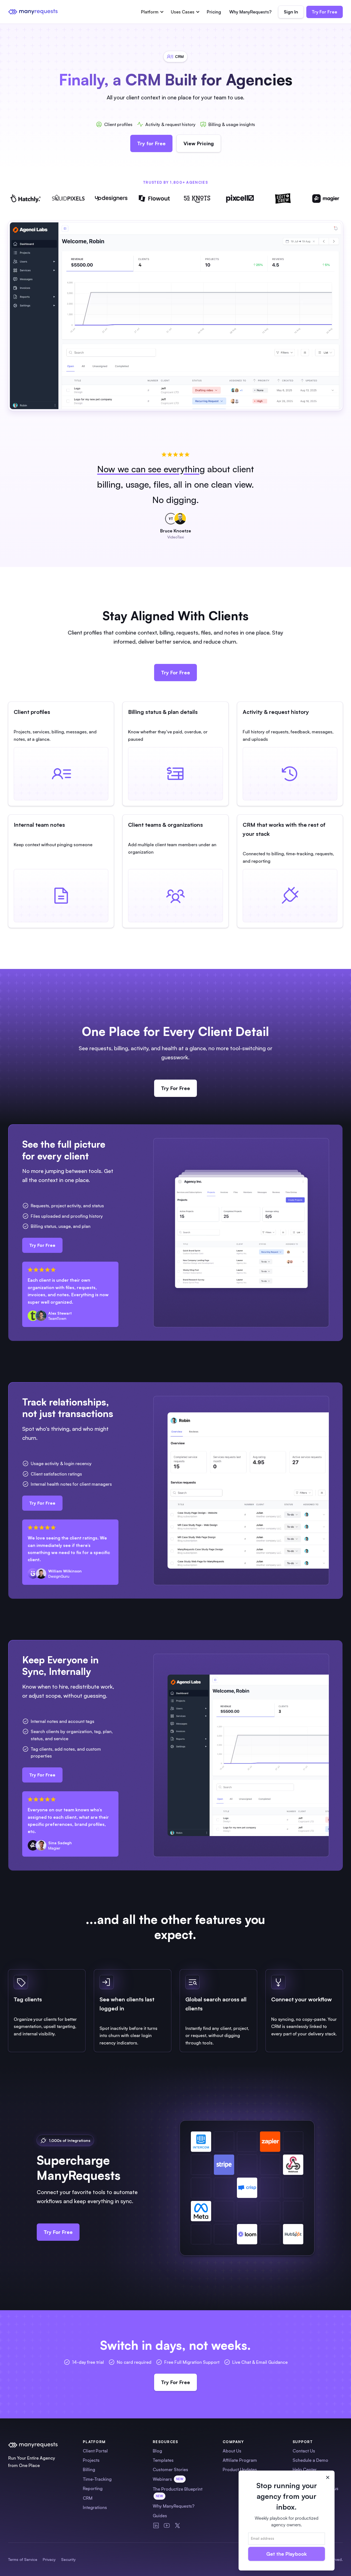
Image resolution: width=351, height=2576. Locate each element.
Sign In (291, 12)
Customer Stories (170, 2469)
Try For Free (325, 12)
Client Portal (95, 2451)
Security (68, 2559)
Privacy (49, 2559)
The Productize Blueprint (178, 2492)
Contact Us (304, 2451)
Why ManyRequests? (250, 12)
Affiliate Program (240, 2460)
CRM (88, 2498)
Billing (89, 2469)
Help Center (305, 2469)
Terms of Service (23, 2559)
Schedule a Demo (310, 2460)
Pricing (214, 12)
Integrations (95, 2507)
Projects (91, 2460)
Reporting (93, 2488)
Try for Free (151, 143)
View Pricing (199, 143)
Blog (157, 2451)
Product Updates (240, 2469)
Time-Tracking (97, 2479)
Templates (163, 2460)
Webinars (168, 2479)
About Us (232, 2451)
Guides (160, 2516)
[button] (152, 12)
